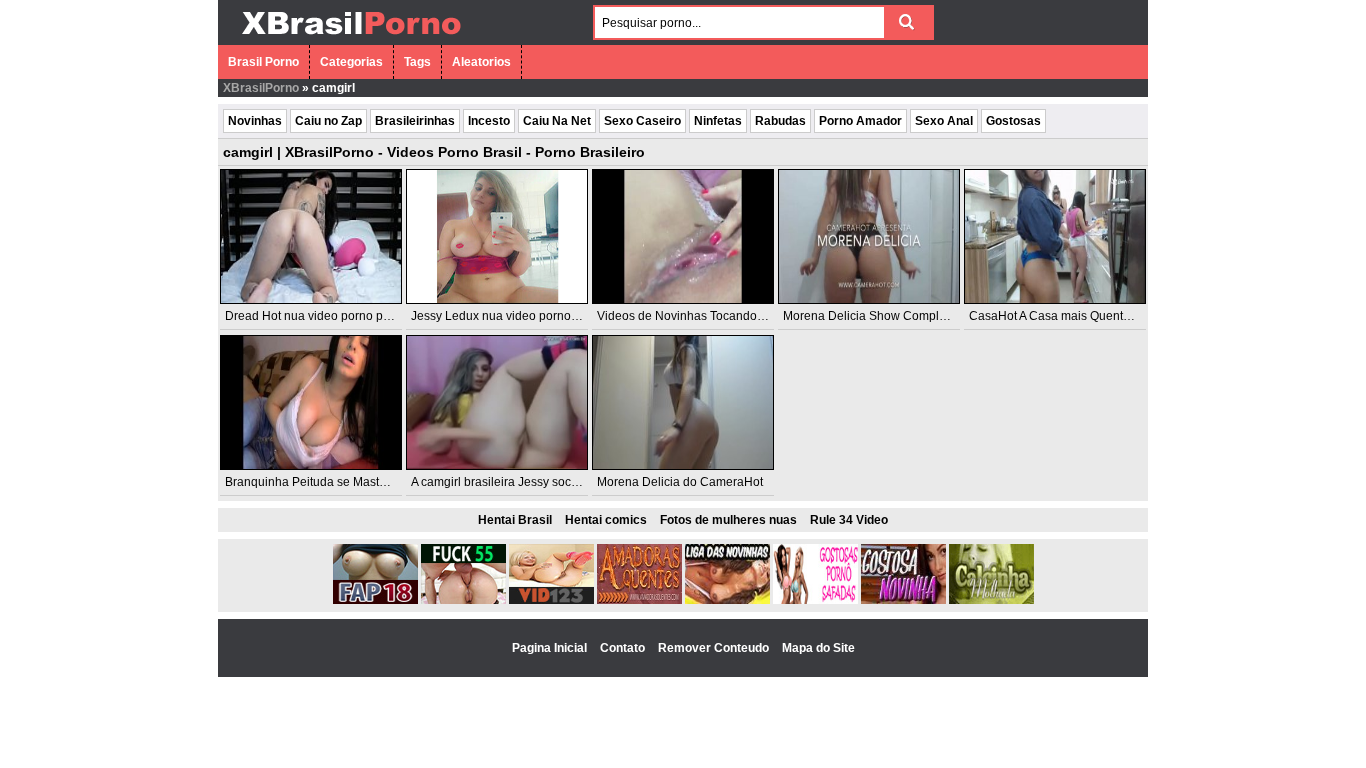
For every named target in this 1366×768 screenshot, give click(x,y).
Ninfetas (718, 121)
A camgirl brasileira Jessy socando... (509, 482)
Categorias (351, 62)
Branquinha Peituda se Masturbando (325, 482)
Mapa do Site (818, 648)
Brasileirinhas (415, 121)
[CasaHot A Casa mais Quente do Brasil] (1055, 236)
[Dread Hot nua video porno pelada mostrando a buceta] (311, 236)
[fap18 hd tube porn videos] (375, 600)
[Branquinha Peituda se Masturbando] (311, 402)
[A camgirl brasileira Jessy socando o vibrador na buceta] (497, 402)
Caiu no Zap (328, 121)
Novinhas (255, 121)
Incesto (489, 121)
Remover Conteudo (715, 648)
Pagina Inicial (551, 648)
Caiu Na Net (557, 121)
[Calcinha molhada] (991, 600)
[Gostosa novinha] (903, 600)
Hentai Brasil (515, 520)
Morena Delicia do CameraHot (680, 482)
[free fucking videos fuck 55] (463, 600)
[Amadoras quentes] (639, 600)
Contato (624, 648)
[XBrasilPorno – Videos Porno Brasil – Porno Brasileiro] (350, 37)
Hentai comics (606, 520)
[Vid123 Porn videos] (551, 600)
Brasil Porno (263, 62)
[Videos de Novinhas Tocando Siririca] (683, 236)
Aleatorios (481, 62)
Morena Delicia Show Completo (869, 316)
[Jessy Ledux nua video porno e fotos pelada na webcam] (497, 236)
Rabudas (780, 121)
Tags (417, 62)
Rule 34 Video (849, 520)
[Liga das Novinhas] (727, 600)
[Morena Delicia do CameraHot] (683, 402)
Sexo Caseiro (642, 121)
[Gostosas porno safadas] (815, 600)
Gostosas (1013, 121)
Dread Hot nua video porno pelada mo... (334, 316)
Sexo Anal (944, 121)
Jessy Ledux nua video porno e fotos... (515, 316)
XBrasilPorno (261, 88)
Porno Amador (860, 121)
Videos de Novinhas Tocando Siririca (697, 316)
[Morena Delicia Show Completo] (869, 236)
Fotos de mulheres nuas (728, 520)
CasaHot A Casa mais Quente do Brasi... (1078, 316)
